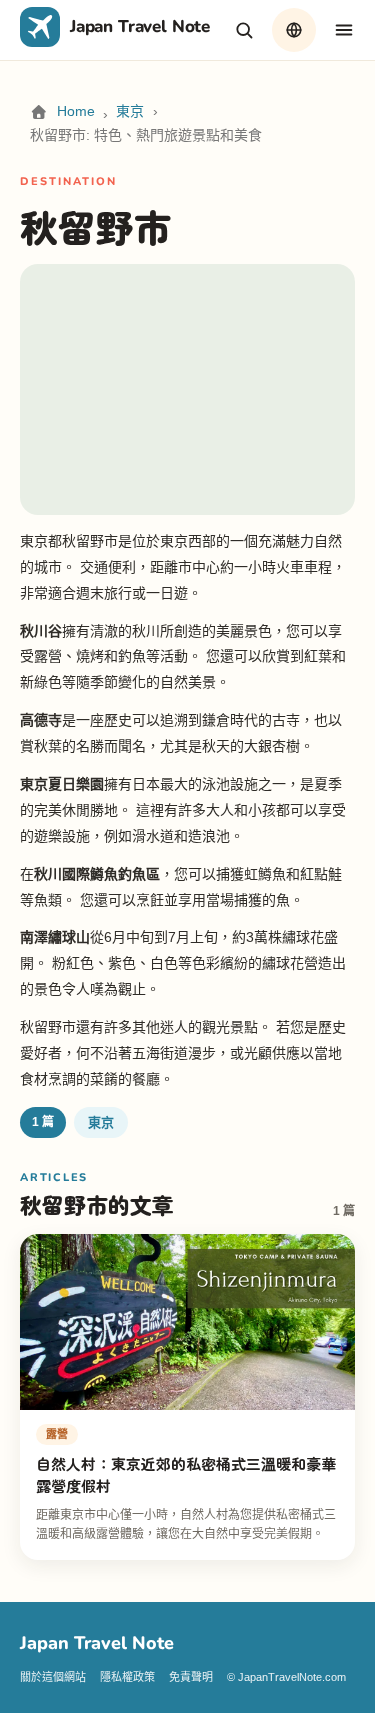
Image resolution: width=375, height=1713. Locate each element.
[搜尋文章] (244, 30)
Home (76, 111)
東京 (130, 111)
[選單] (344, 30)
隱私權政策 (127, 1677)
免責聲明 (191, 1677)
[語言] (294, 30)
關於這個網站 (53, 1677)
